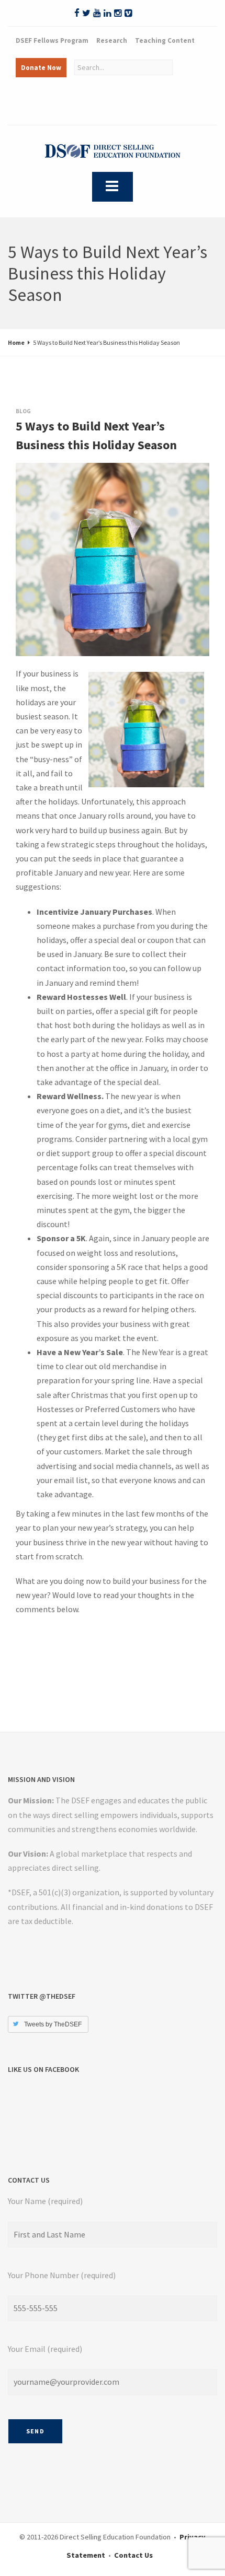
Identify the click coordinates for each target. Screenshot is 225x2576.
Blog (23, 411)
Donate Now (41, 68)
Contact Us (133, 2555)
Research (112, 40)
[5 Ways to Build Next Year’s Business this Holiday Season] (26, 473)
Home (16, 342)
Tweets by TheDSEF (53, 2024)
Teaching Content (165, 40)
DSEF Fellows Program (52, 40)
